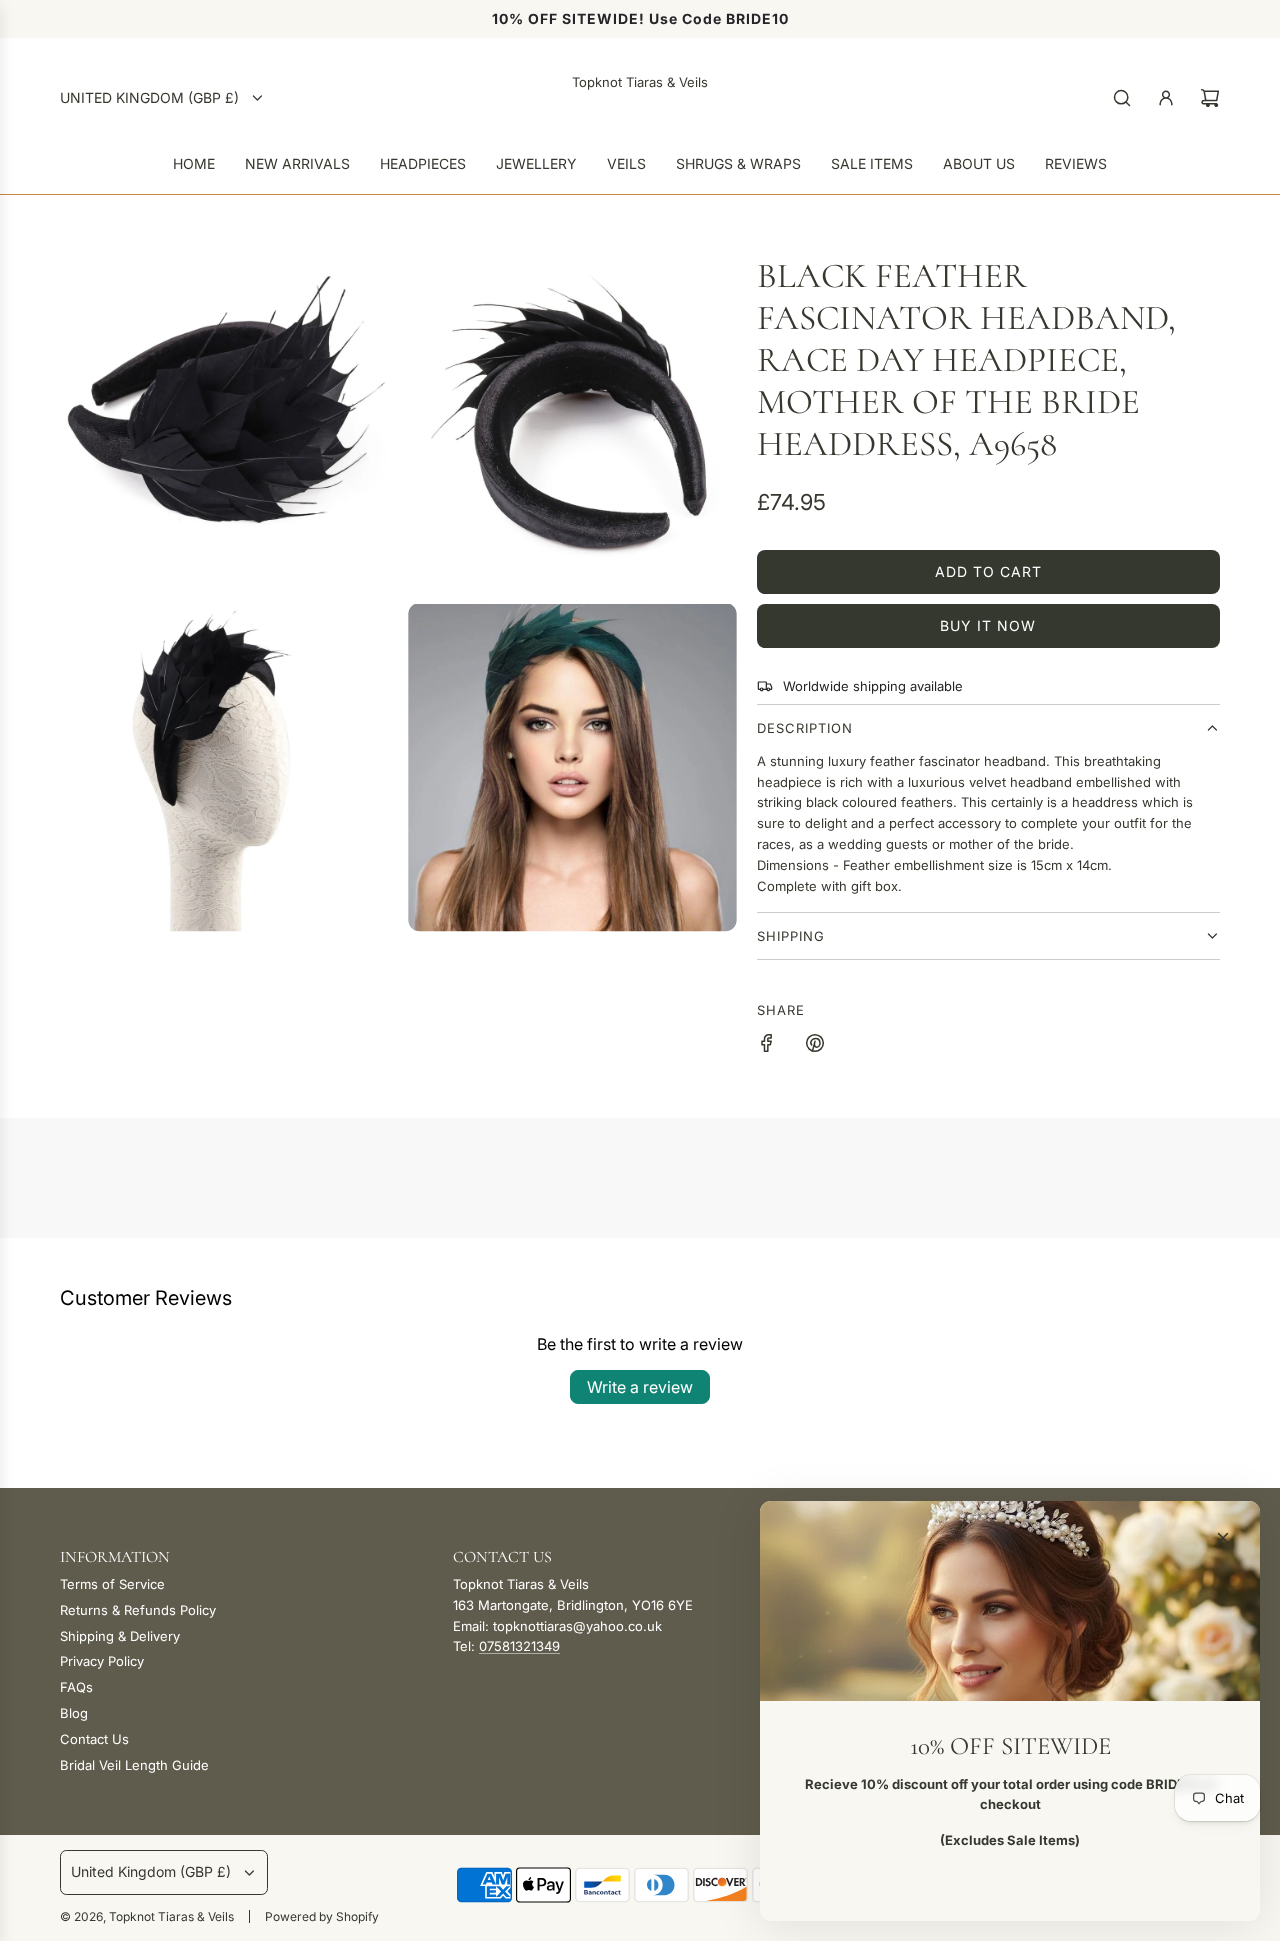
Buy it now (988, 625)
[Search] (1122, 98)
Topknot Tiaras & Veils (640, 82)
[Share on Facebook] (767, 1046)
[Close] (1223, 1538)
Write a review (640, 1387)
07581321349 (519, 1646)
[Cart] (1210, 98)
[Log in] (1166, 98)
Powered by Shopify (322, 1916)
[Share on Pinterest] (815, 1046)
